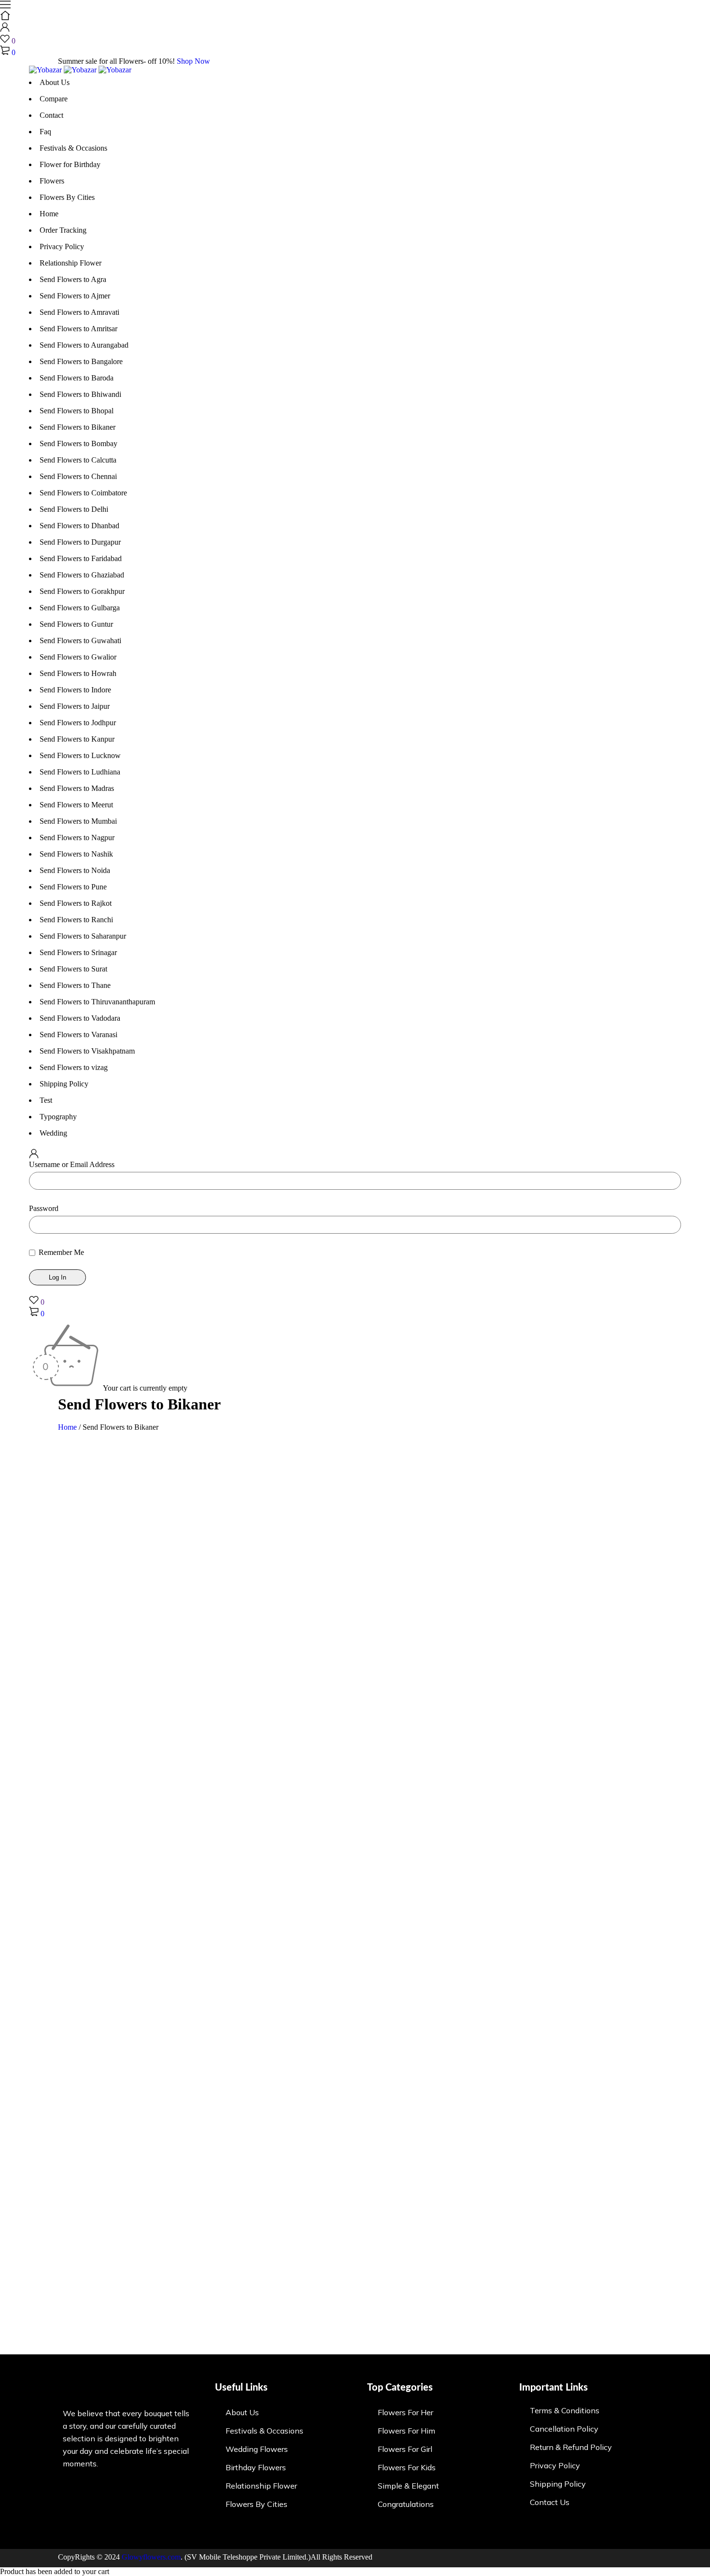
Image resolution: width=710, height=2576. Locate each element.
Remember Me (60, 1252)
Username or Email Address (72, 1164)
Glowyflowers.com (151, 2557)
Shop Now (193, 61)
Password (44, 1208)
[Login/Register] (5, 29)
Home (67, 1427)
